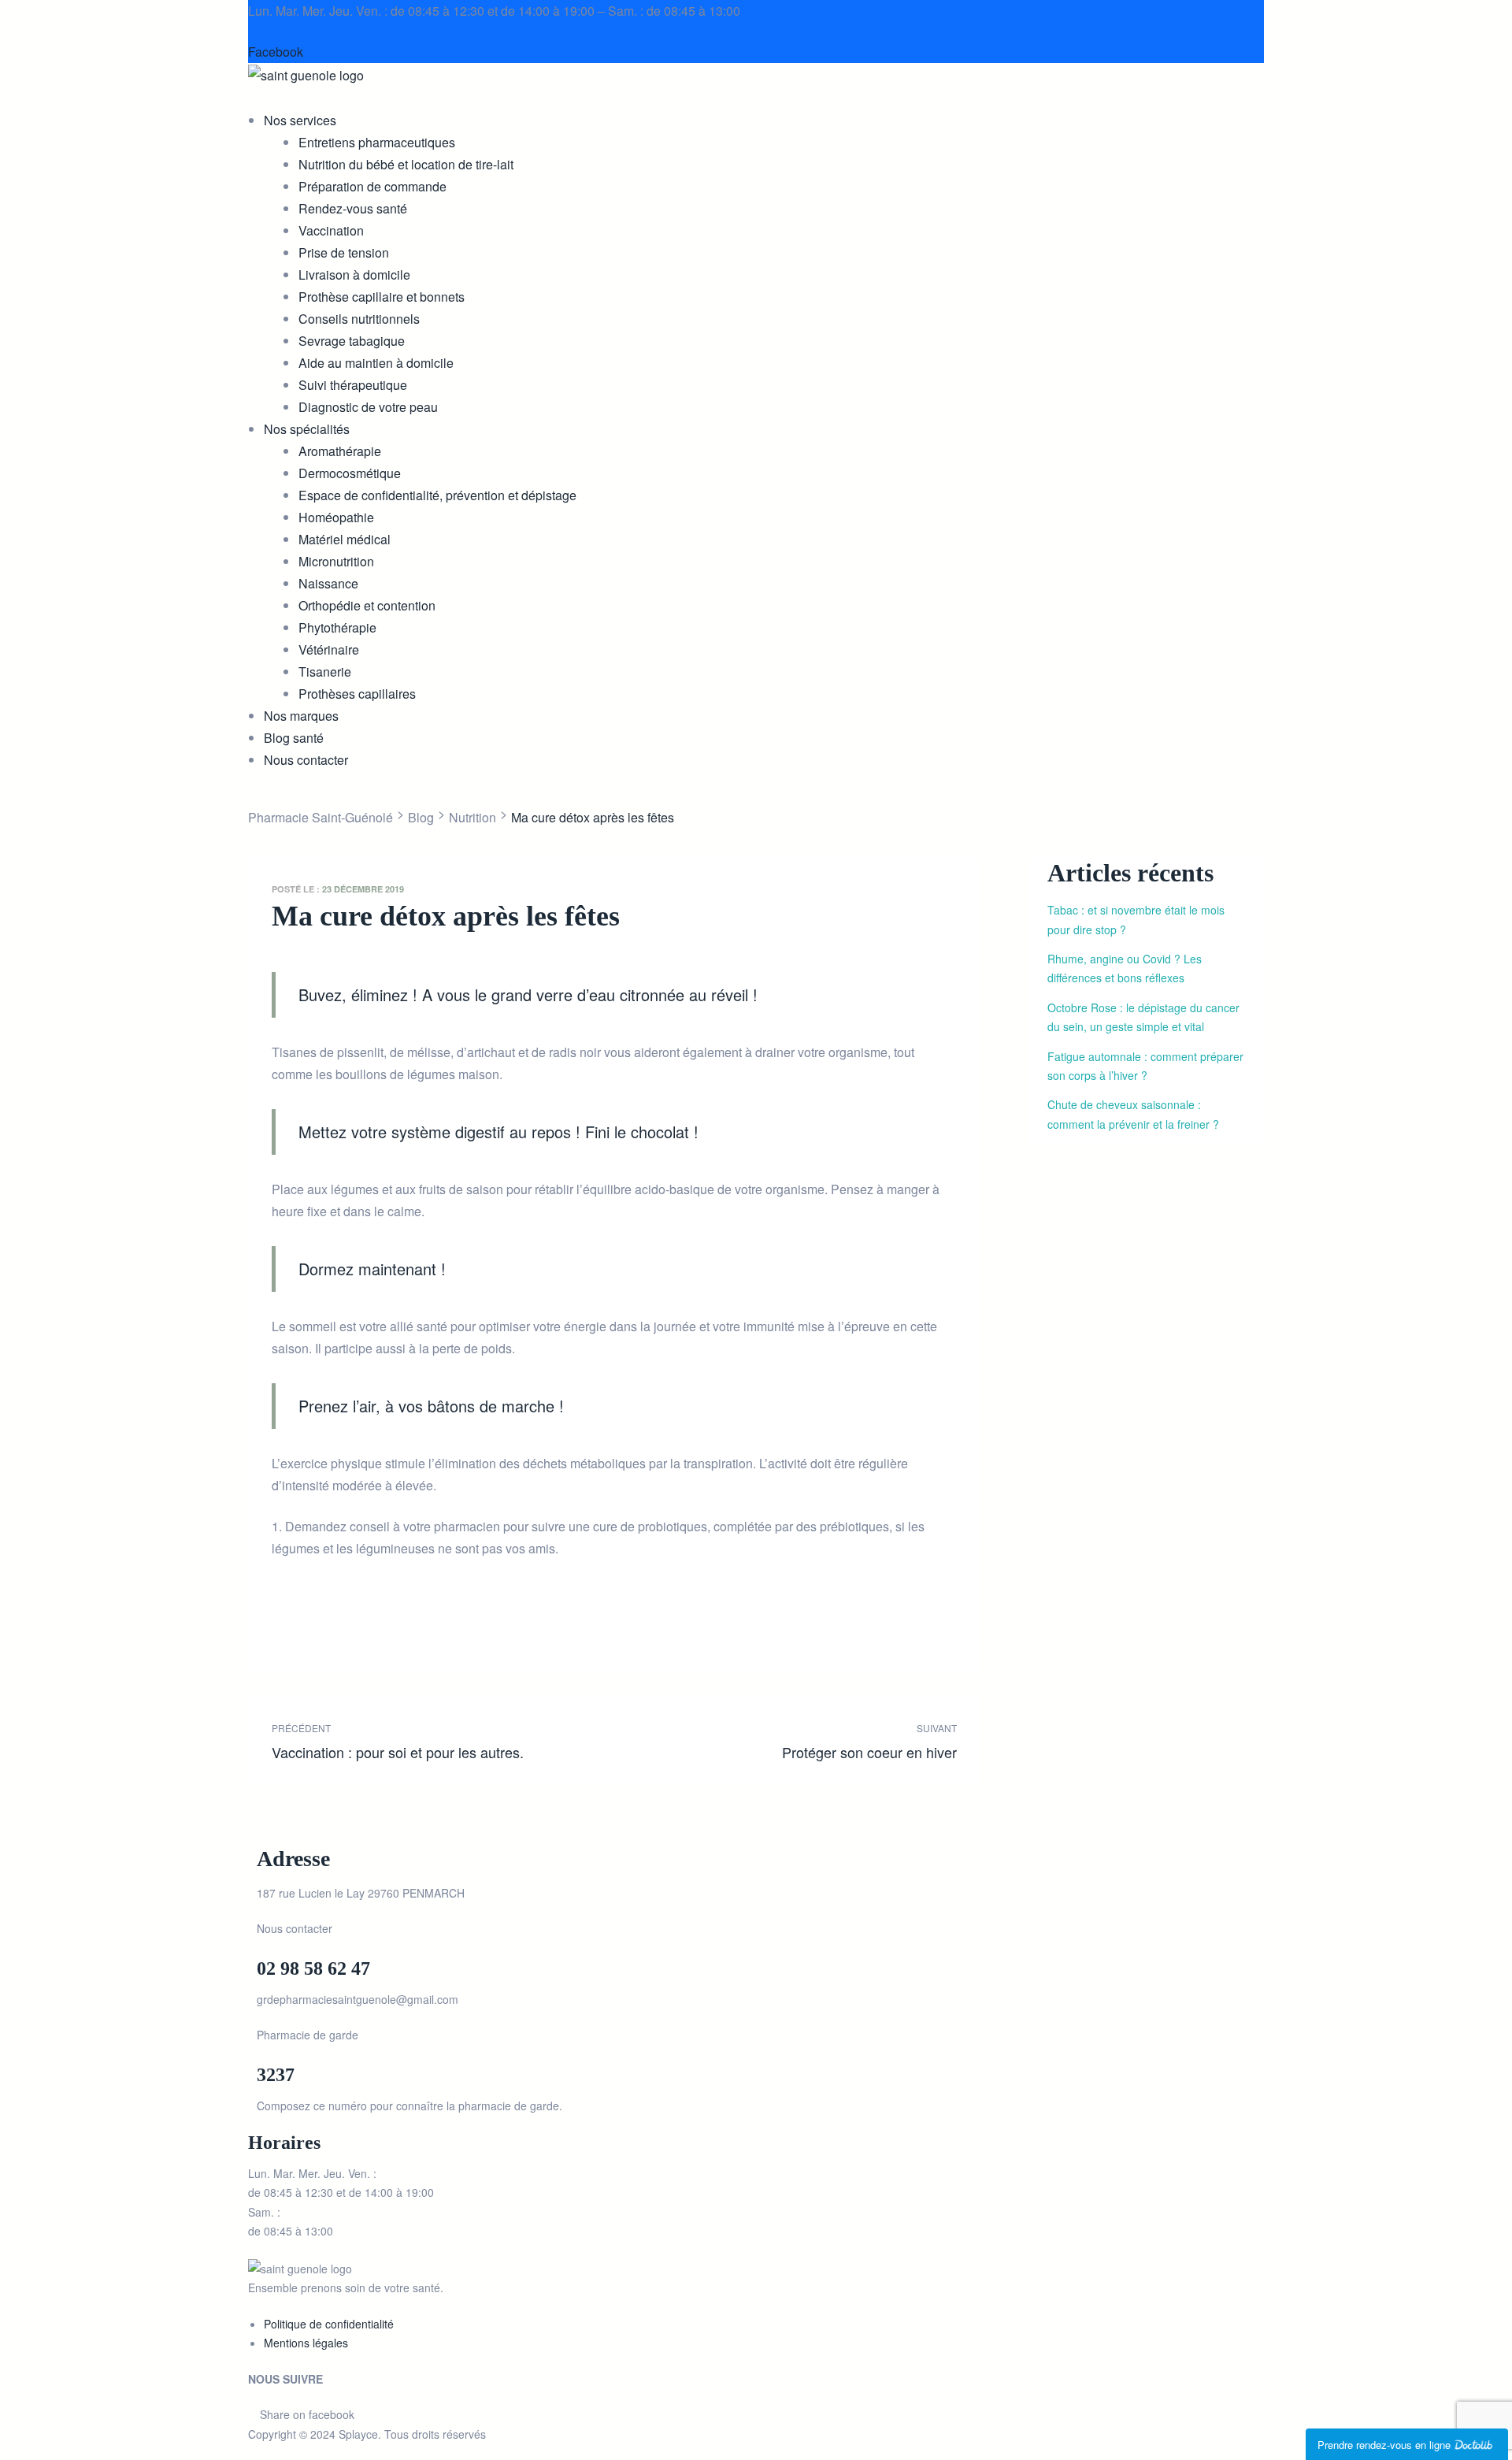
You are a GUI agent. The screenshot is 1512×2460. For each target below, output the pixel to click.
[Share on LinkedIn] (329, 1625)
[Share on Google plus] (374, 1625)
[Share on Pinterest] (397, 1625)
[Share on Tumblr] (352, 1625)
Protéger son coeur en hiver (789, 1741)
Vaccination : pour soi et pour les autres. (439, 1741)
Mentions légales (306, 2343)
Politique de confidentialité (329, 2324)
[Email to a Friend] (420, 1625)
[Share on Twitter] (306, 1625)
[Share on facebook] (283, 1625)
